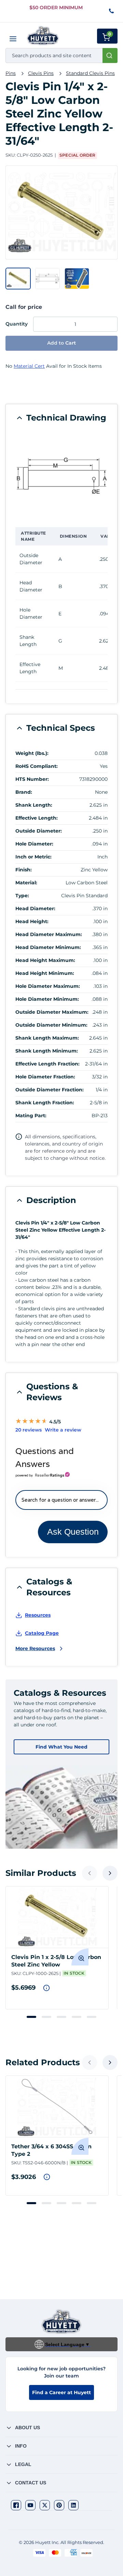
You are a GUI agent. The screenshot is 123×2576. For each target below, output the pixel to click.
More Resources (35, 1648)
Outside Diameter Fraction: (50, 1090)
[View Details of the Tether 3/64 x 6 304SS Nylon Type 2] (57, 2106)
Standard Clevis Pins (90, 73)
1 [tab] (31, 2017)
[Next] (110, 1873)
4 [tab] (77, 2017)
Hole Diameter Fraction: (45, 1077)
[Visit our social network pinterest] (59, 2505)
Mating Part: (31, 1116)
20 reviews (29, 1430)
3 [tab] (61, 2017)
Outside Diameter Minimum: (51, 1025)
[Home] (43, 36)
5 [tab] (92, 2017)
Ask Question (73, 1532)
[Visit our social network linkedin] (73, 2505)
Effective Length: (37, 818)
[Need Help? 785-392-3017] (112, 11)
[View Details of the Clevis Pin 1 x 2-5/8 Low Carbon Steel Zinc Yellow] (57, 1917)
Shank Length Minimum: (47, 1051)
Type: (22, 896)
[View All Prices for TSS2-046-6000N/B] (47, 2177)
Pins (11, 73)
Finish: (24, 870)
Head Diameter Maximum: (49, 934)
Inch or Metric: (33, 857)
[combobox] (61, 56)
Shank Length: (34, 805)
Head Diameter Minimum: (48, 947)
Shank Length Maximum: (47, 1038)
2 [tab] (46, 2017)
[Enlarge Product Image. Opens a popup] (80, 1957)
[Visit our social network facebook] (16, 2505)
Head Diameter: (35, 908)
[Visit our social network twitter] (45, 2505)
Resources (38, 1615)
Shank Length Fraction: (45, 1103)
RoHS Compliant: (37, 766)
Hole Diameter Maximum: (48, 986)
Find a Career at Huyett (61, 2392)
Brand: (24, 792)
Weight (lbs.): (32, 753)
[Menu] (13, 39)
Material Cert (29, 366)
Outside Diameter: (39, 831)
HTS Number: (32, 779)
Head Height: (32, 921)
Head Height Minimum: (45, 973)
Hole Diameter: (34, 844)
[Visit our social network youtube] (30, 2505)
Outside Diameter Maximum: (52, 1012)
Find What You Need (61, 1747)
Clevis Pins (41, 73)
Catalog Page (42, 1633)
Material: (26, 883)
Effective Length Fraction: (47, 1064)
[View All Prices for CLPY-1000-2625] (46, 1988)
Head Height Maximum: (45, 960)
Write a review (63, 1430)
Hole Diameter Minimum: (47, 999)
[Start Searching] (110, 56)
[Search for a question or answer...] (61, 1500)
